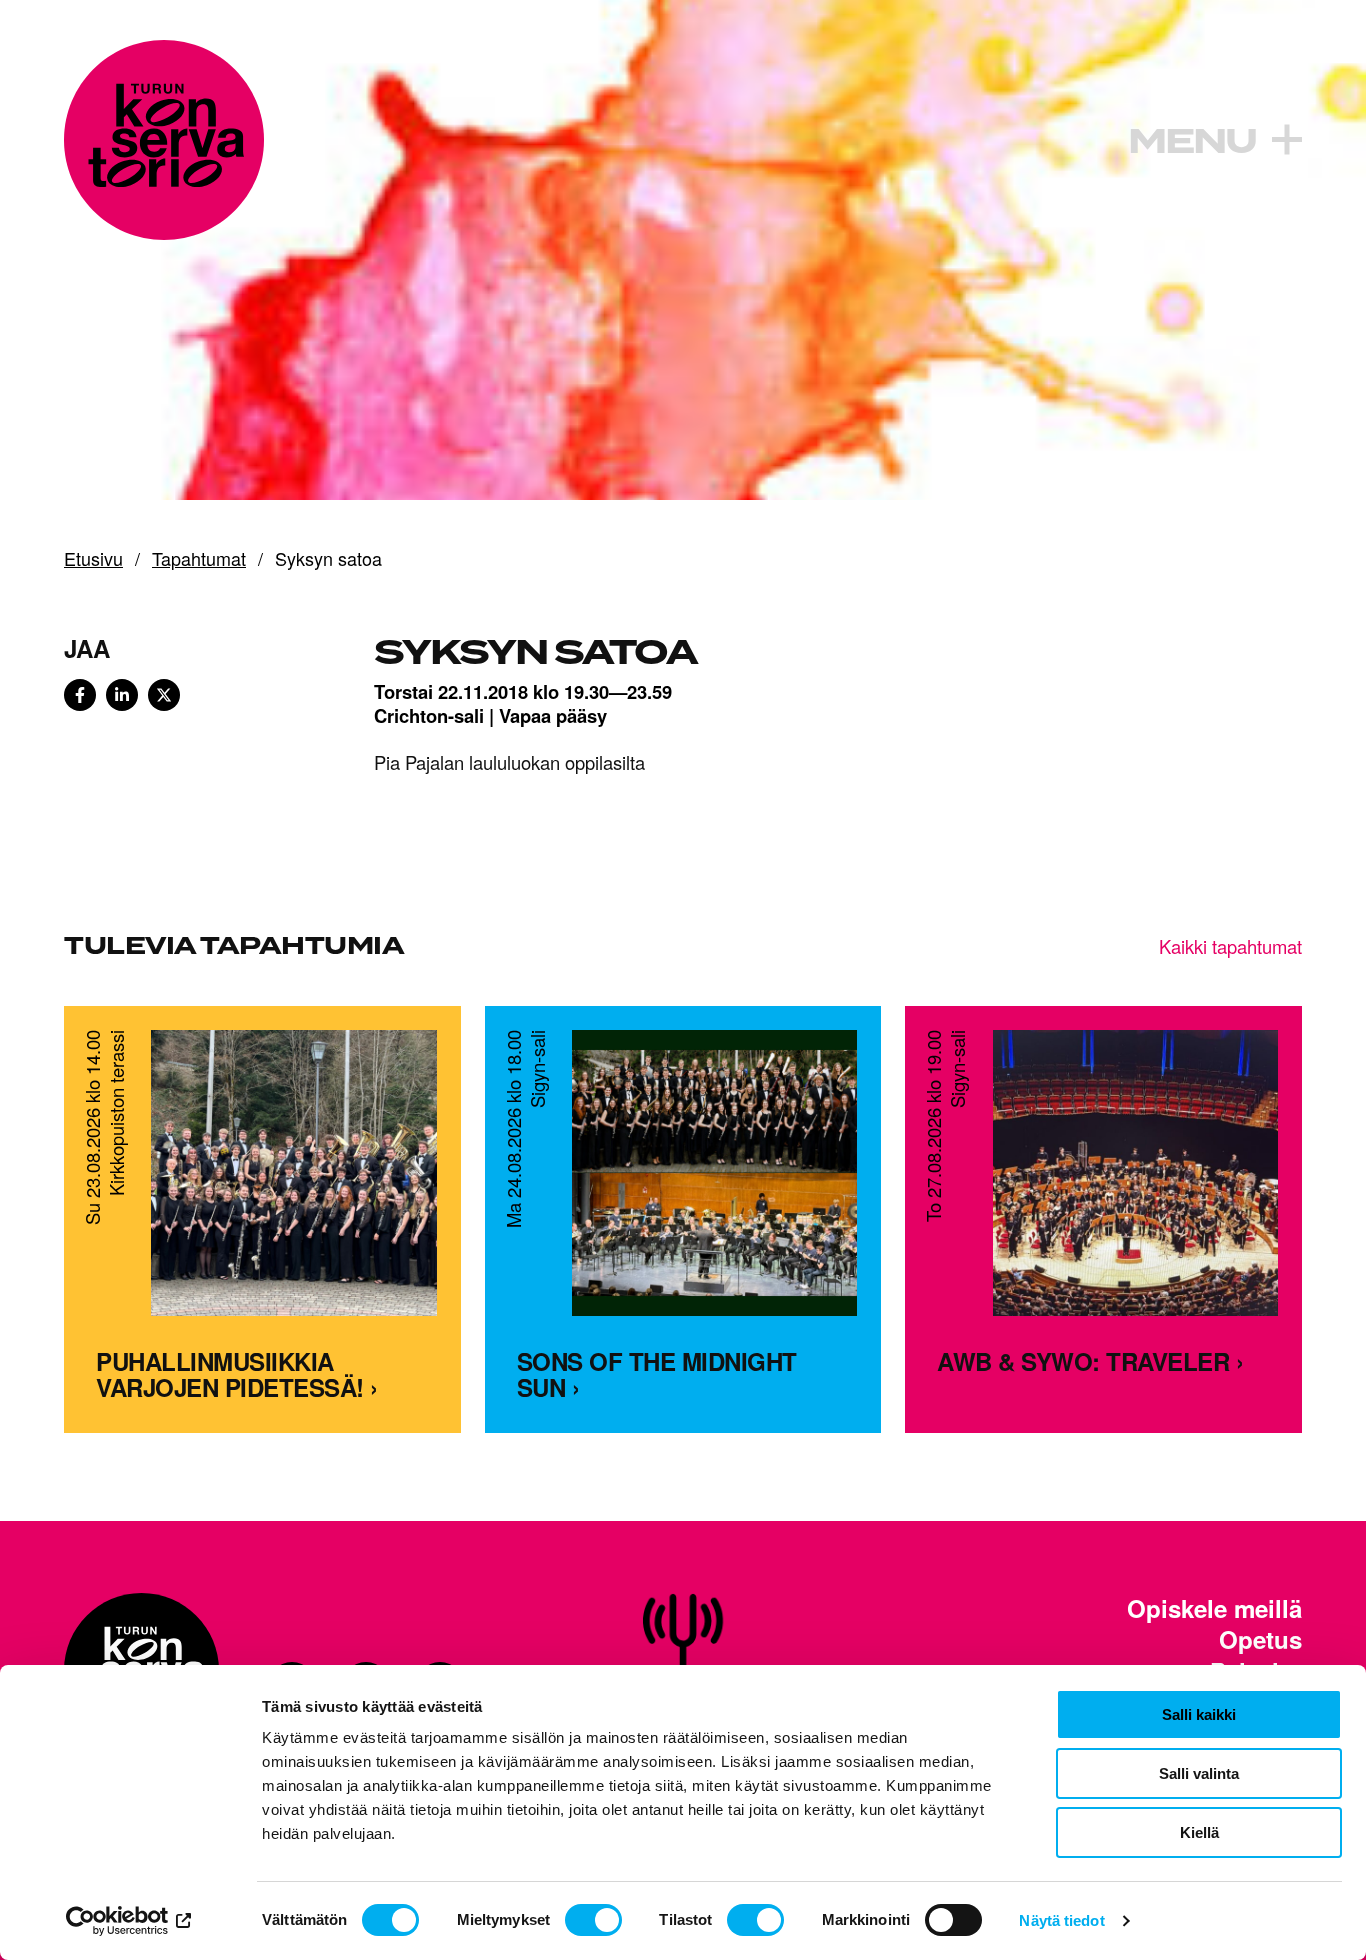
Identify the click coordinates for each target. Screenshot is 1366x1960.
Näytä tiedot (1061, 1920)
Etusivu (93, 559)
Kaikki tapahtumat (1230, 946)
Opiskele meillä (1214, 1608)
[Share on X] (164, 695)
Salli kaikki (1199, 1714)
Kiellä (1199, 1832)
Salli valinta (1199, 1773)
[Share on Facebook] (80, 695)
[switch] (593, 1920)
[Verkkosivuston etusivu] (164, 140)
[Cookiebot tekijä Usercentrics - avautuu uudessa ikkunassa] (129, 1921)
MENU (1192, 142)
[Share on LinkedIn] (122, 695)
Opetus (1260, 1639)
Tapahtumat (199, 559)
